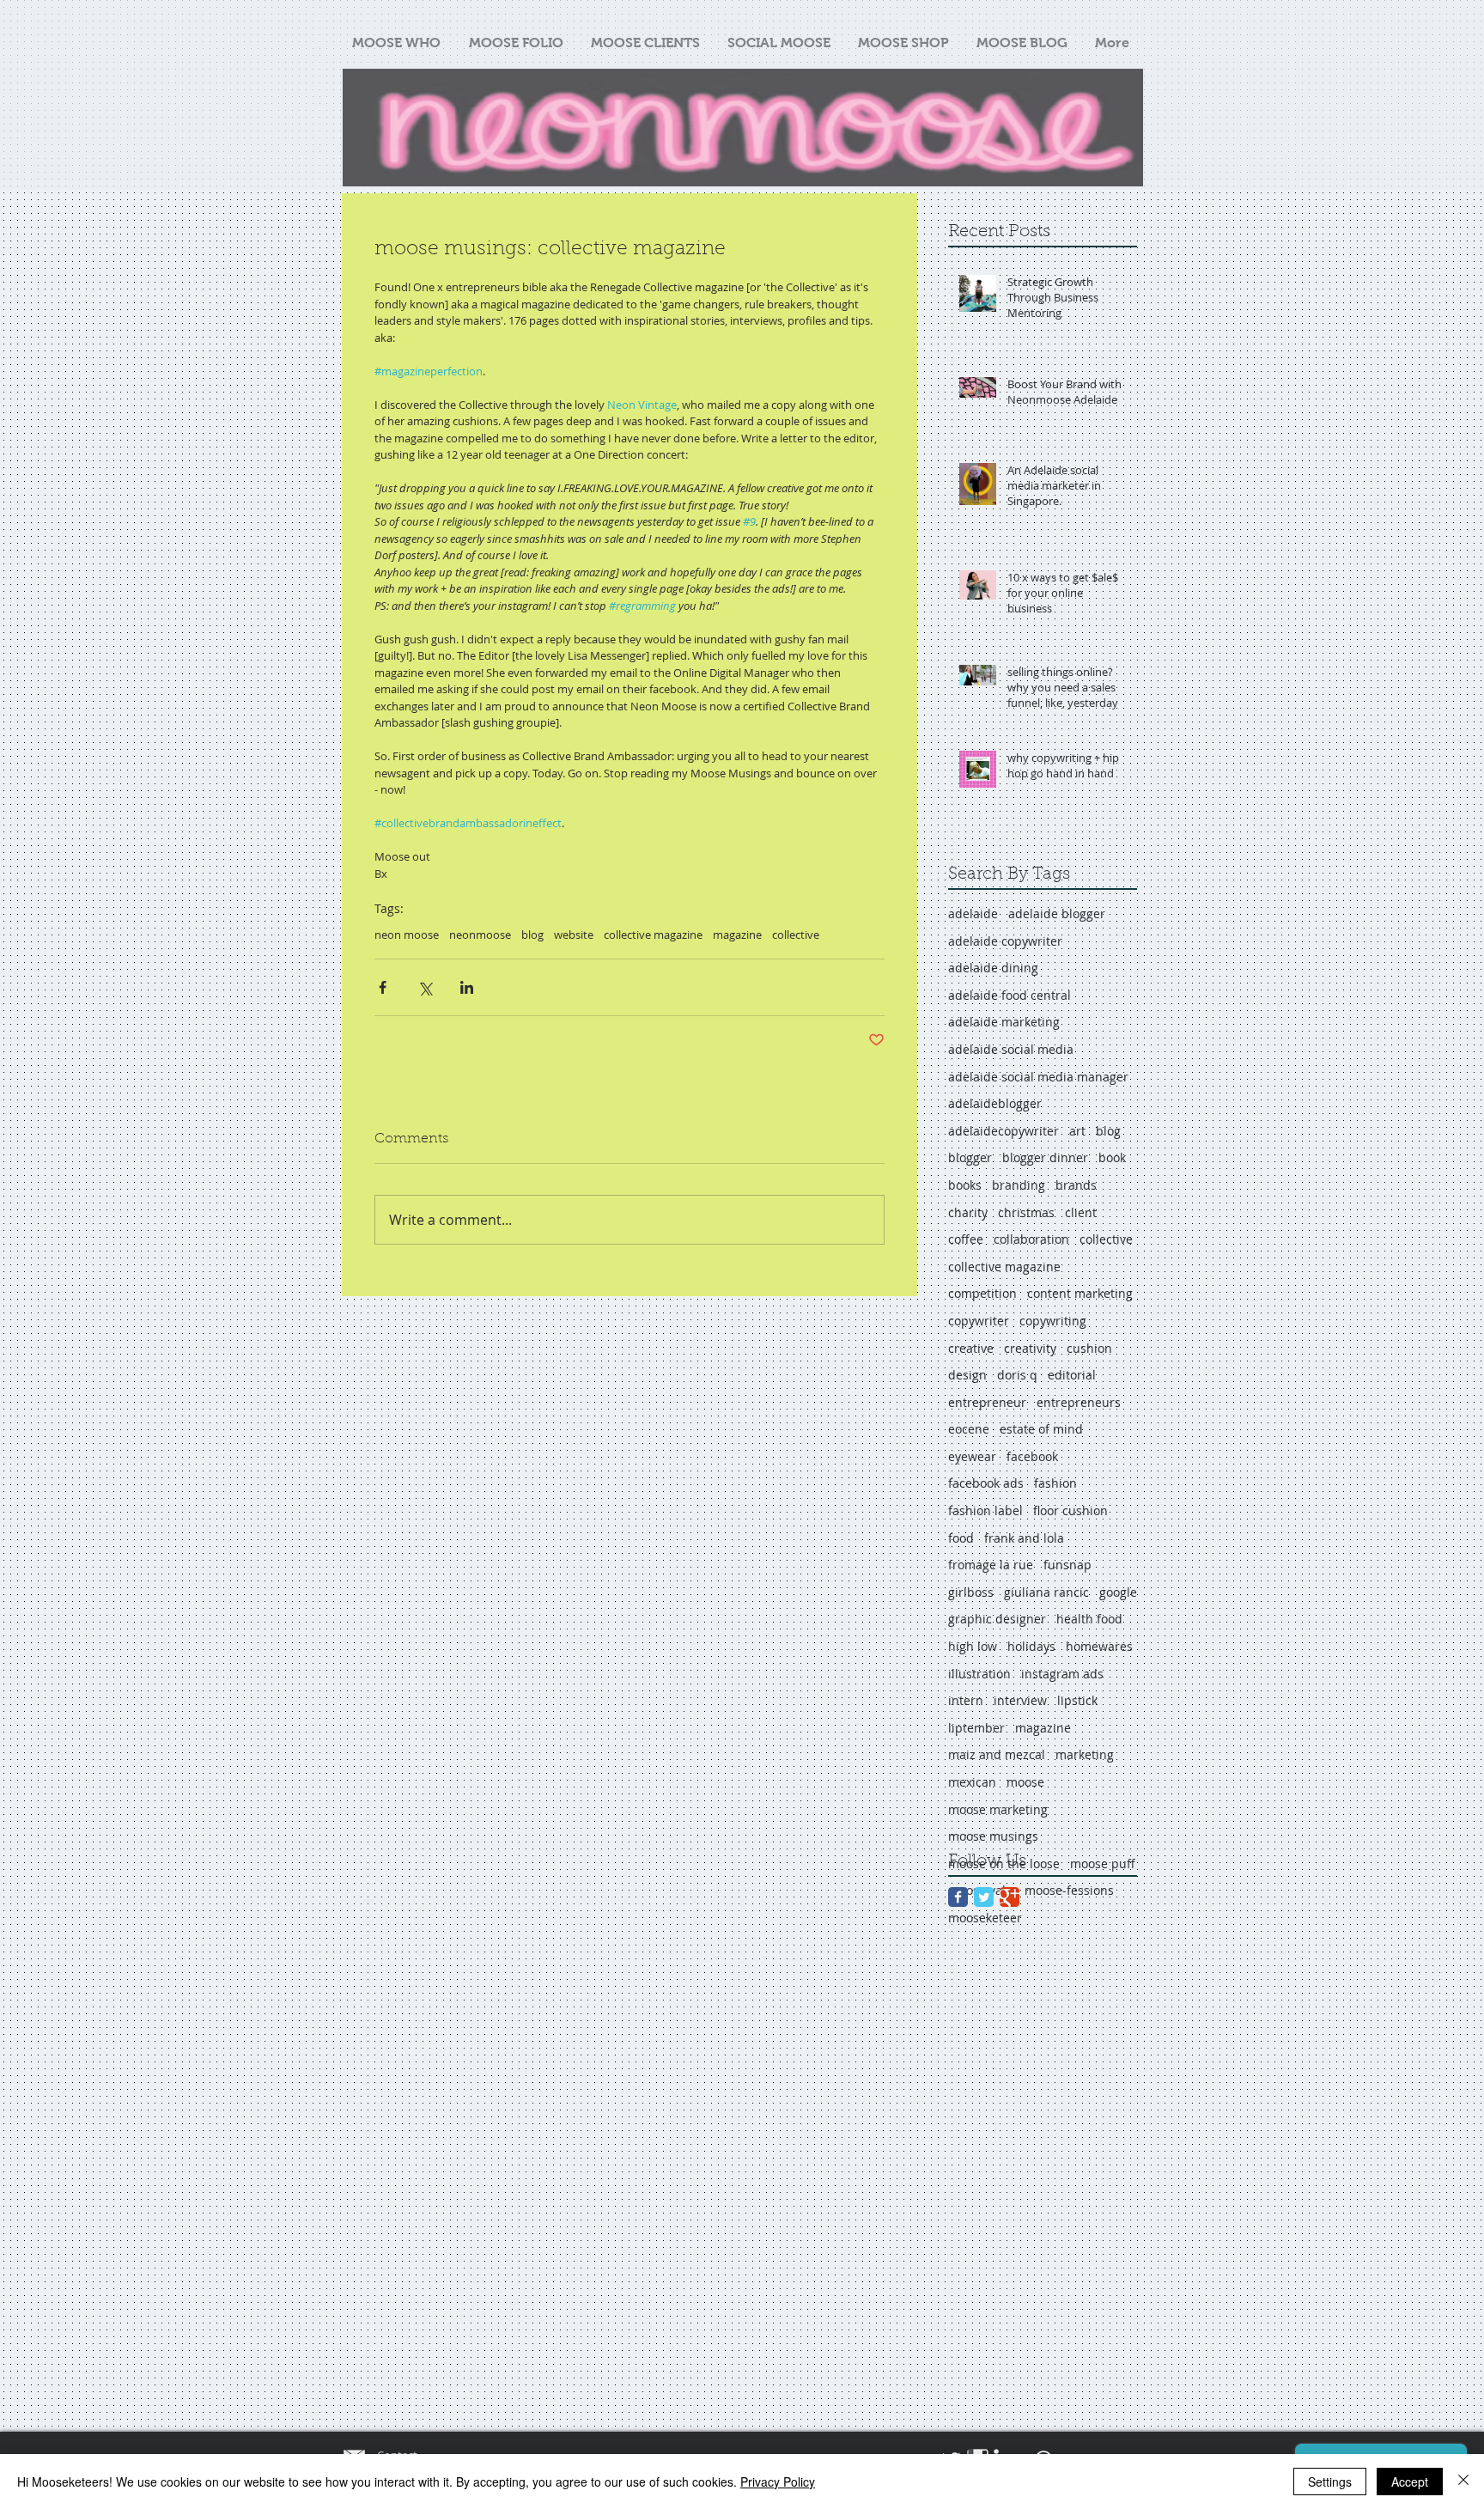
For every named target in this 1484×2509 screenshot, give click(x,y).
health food (1089, 1619)
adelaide (973, 913)
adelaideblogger (995, 1103)
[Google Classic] (1010, 1897)
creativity (1030, 1348)
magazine (737, 935)
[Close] (1463, 2482)
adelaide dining (993, 968)
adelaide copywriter (1005, 941)
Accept (1410, 2482)
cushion (1089, 1348)
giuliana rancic (1046, 1592)
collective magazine (653, 935)
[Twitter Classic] (984, 1897)
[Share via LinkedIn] (467, 987)
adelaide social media (1011, 1049)
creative (971, 1348)
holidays (1031, 1646)
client (1081, 1212)
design (967, 1375)
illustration (979, 1674)
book (1112, 1157)
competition (982, 1293)
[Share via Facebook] (383, 987)
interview (1020, 1700)
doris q (1017, 1375)
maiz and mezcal (997, 1754)
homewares (1099, 1646)
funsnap (1067, 1565)
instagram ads (1062, 1674)
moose (1025, 1782)
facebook (1032, 1456)
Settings (1330, 2482)
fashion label (985, 1510)
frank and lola (1024, 1538)
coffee (966, 1239)
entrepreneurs (1079, 1402)
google (1118, 1592)
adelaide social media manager (1038, 1077)
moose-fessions (1069, 1890)
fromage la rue (991, 1565)
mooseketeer (985, 1918)
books (965, 1185)
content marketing (1080, 1293)
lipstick (1077, 1700)
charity (968, 1212)
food (961, 1538)
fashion (1055, 1483)
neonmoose (480, 935)
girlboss (971, 1592)
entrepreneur (987, 1402)
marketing (1085, 1754)
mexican (972, 1782)
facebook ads (986, 1483)
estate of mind (1041, 1429)
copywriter (979, 1321)
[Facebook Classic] (958, 1897)
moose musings (993, 1836)
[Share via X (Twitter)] (425, 987)
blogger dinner (1045, 1157)
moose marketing (998, 1809)
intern (966, 1700)
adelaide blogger (1057, 913)
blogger (970, 1157)
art (1077, 1131)
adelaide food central (1010, 995)
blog (532, 935)
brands (1076, 1185)
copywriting (1053, 1321)
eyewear (972, 1456)
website (574, 935)
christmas (1026, 1212)
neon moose (407, 935)
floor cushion (1070, 1510)
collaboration (1031, 1239)
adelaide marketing (1004, 1022)
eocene (969, 1429)
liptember (976, 1728)
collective (796, 935)
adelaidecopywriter (1004, 1131)
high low (973, 1646)
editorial (1072, 1375)
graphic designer (997, 1619)
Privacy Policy (778, 2482)
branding (1019, 1185)
